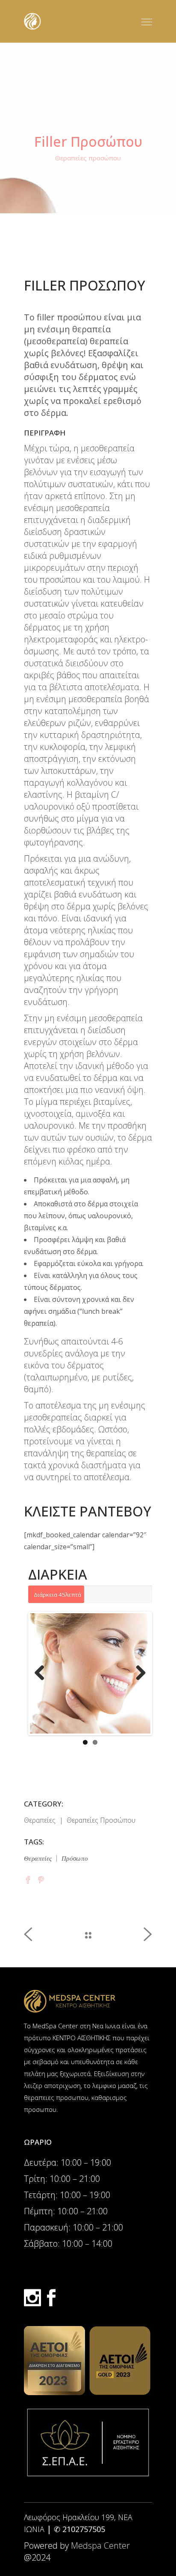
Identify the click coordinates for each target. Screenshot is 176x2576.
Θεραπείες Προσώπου (81, 111)
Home (57, 100)
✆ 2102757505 (79, 2529)
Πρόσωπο (75, 1858)
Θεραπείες (100, 100)
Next (138, 1673)
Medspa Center (100, 2546)
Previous (43, 1673)
